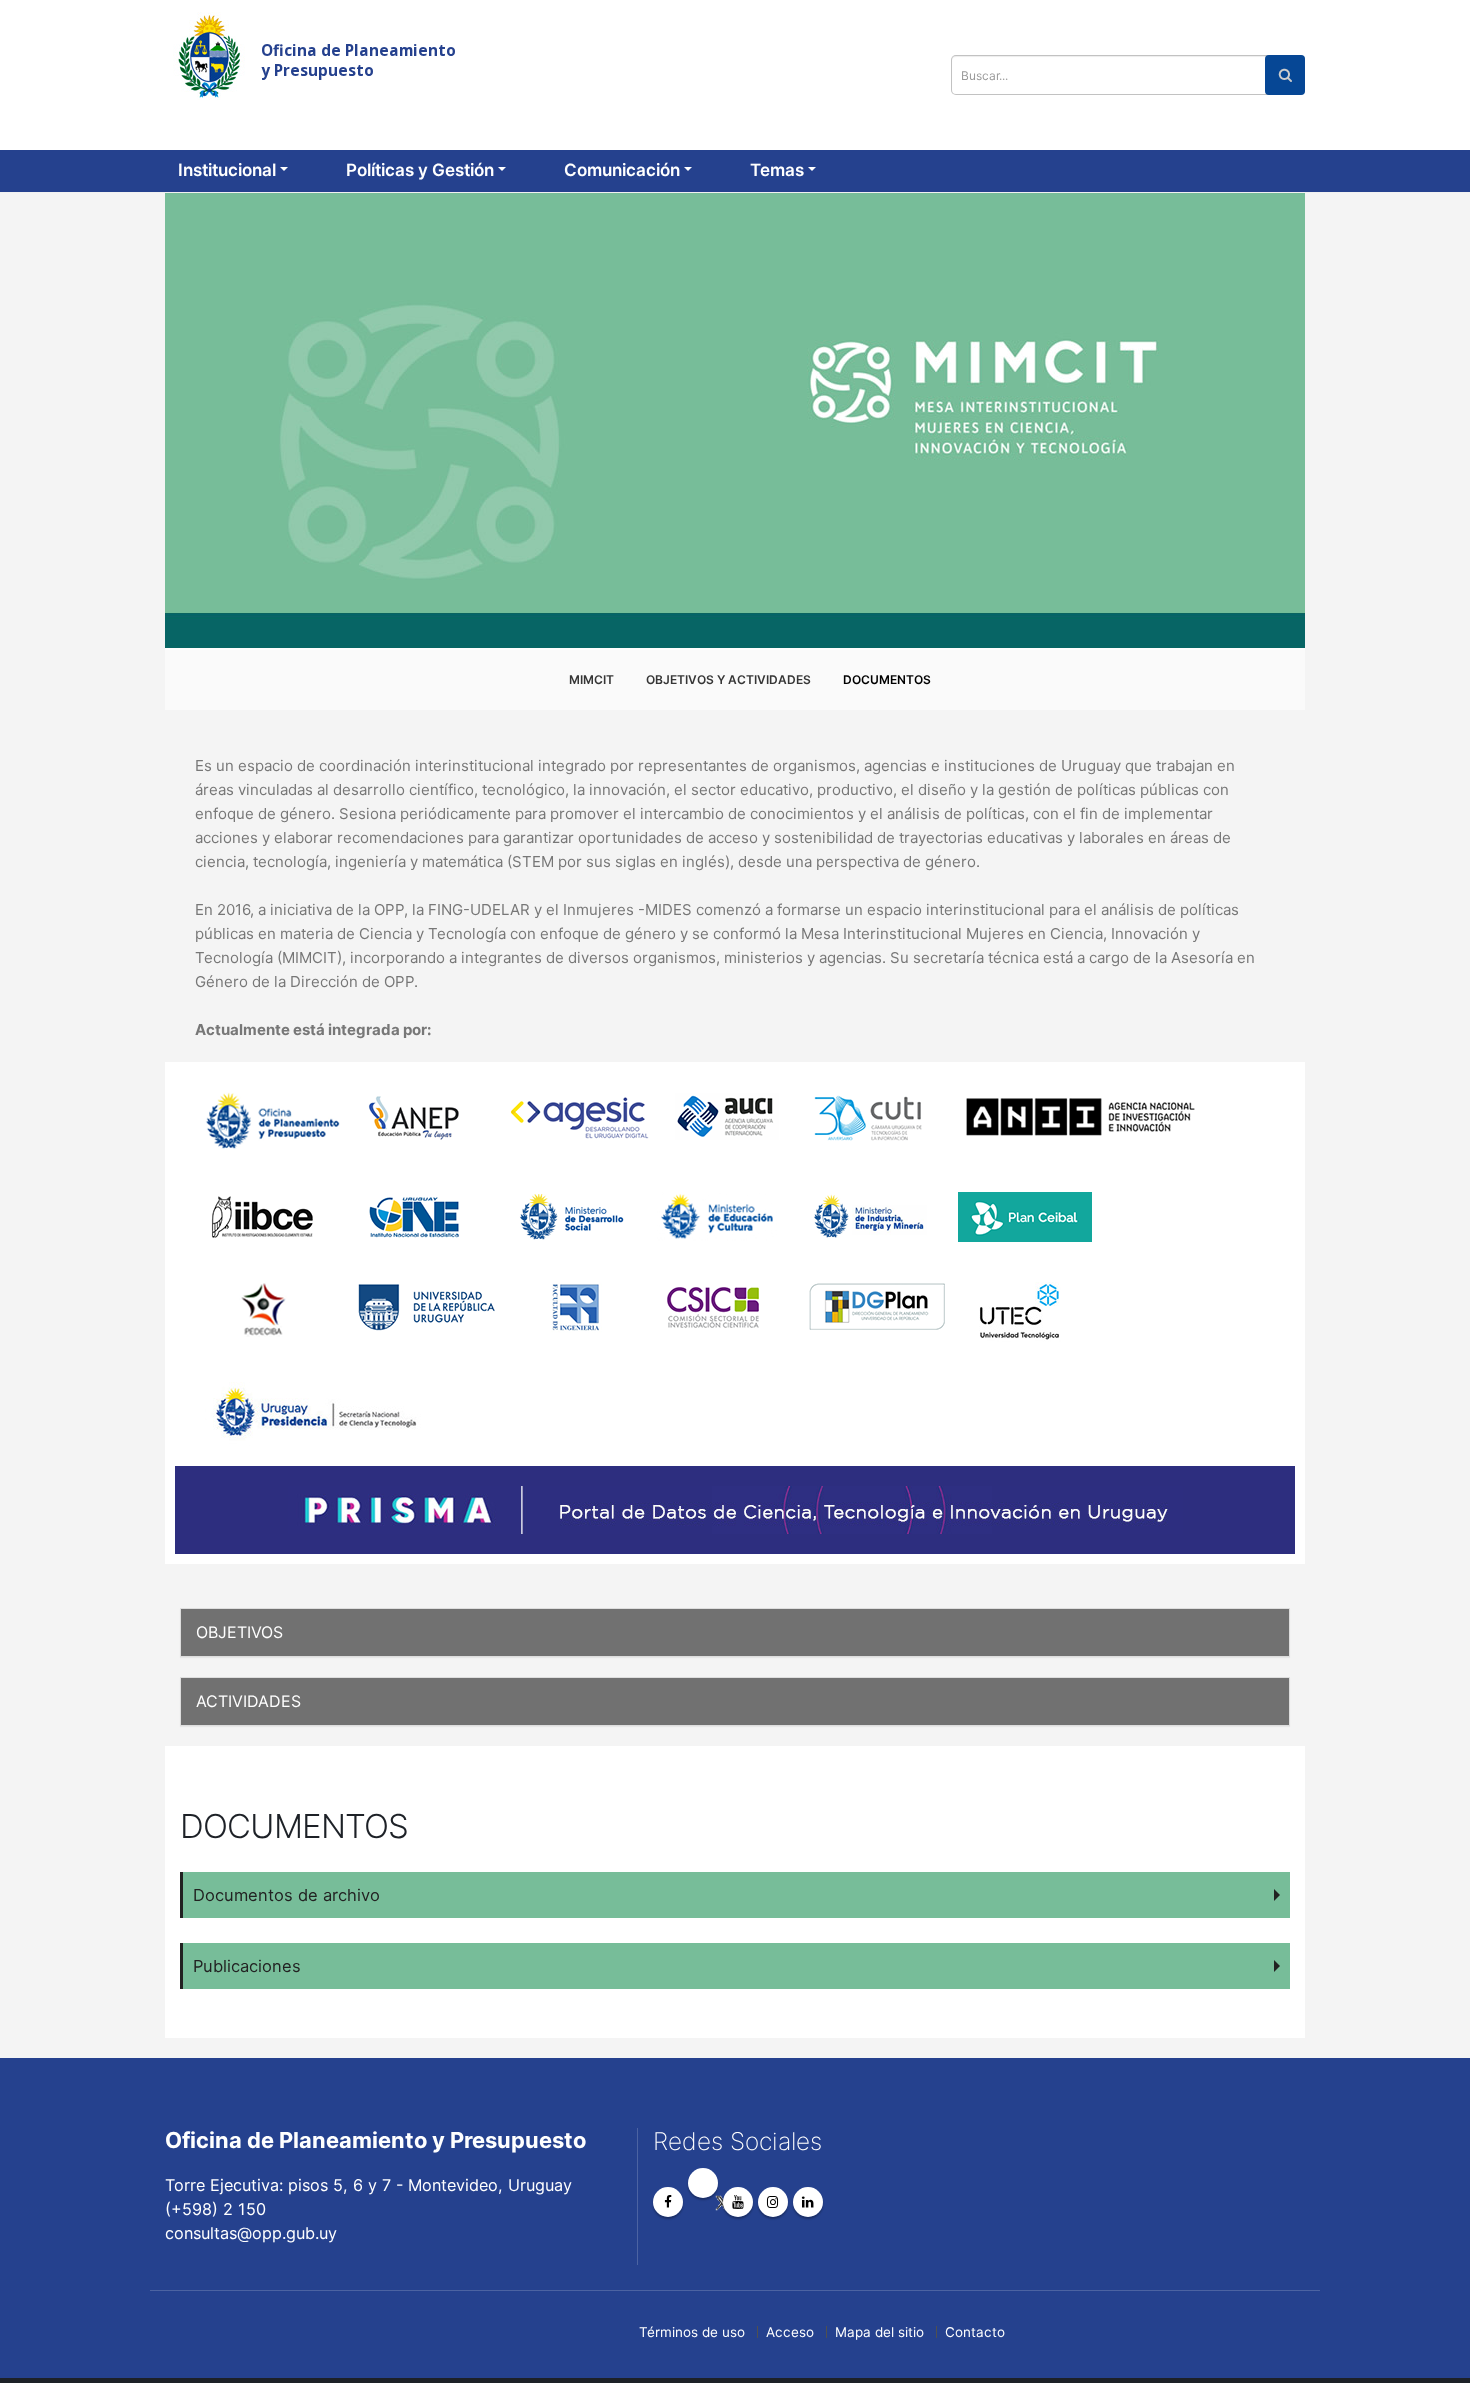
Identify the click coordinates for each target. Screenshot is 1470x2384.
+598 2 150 (1135, 26)
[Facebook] (668, 2202)
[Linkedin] (808, 2202)
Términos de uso (692, 2332)
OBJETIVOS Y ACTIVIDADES (728, 679)
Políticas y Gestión (420, 170)
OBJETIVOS (239, 1632)
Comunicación (622, 170)
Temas (777, 170)
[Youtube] (738, 2202)
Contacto (975, 2332)
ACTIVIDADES (248, 1701)
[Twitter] (703, 2183)
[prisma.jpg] (735, 1510)
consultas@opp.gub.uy (1294, 26)
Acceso (790, 2332)
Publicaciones (247, 1966)
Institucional (227, 170)
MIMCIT (591, 679)
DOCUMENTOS (887, 679)
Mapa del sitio (879, 2332)
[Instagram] (773, 2202)
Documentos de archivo (286, 1895)
